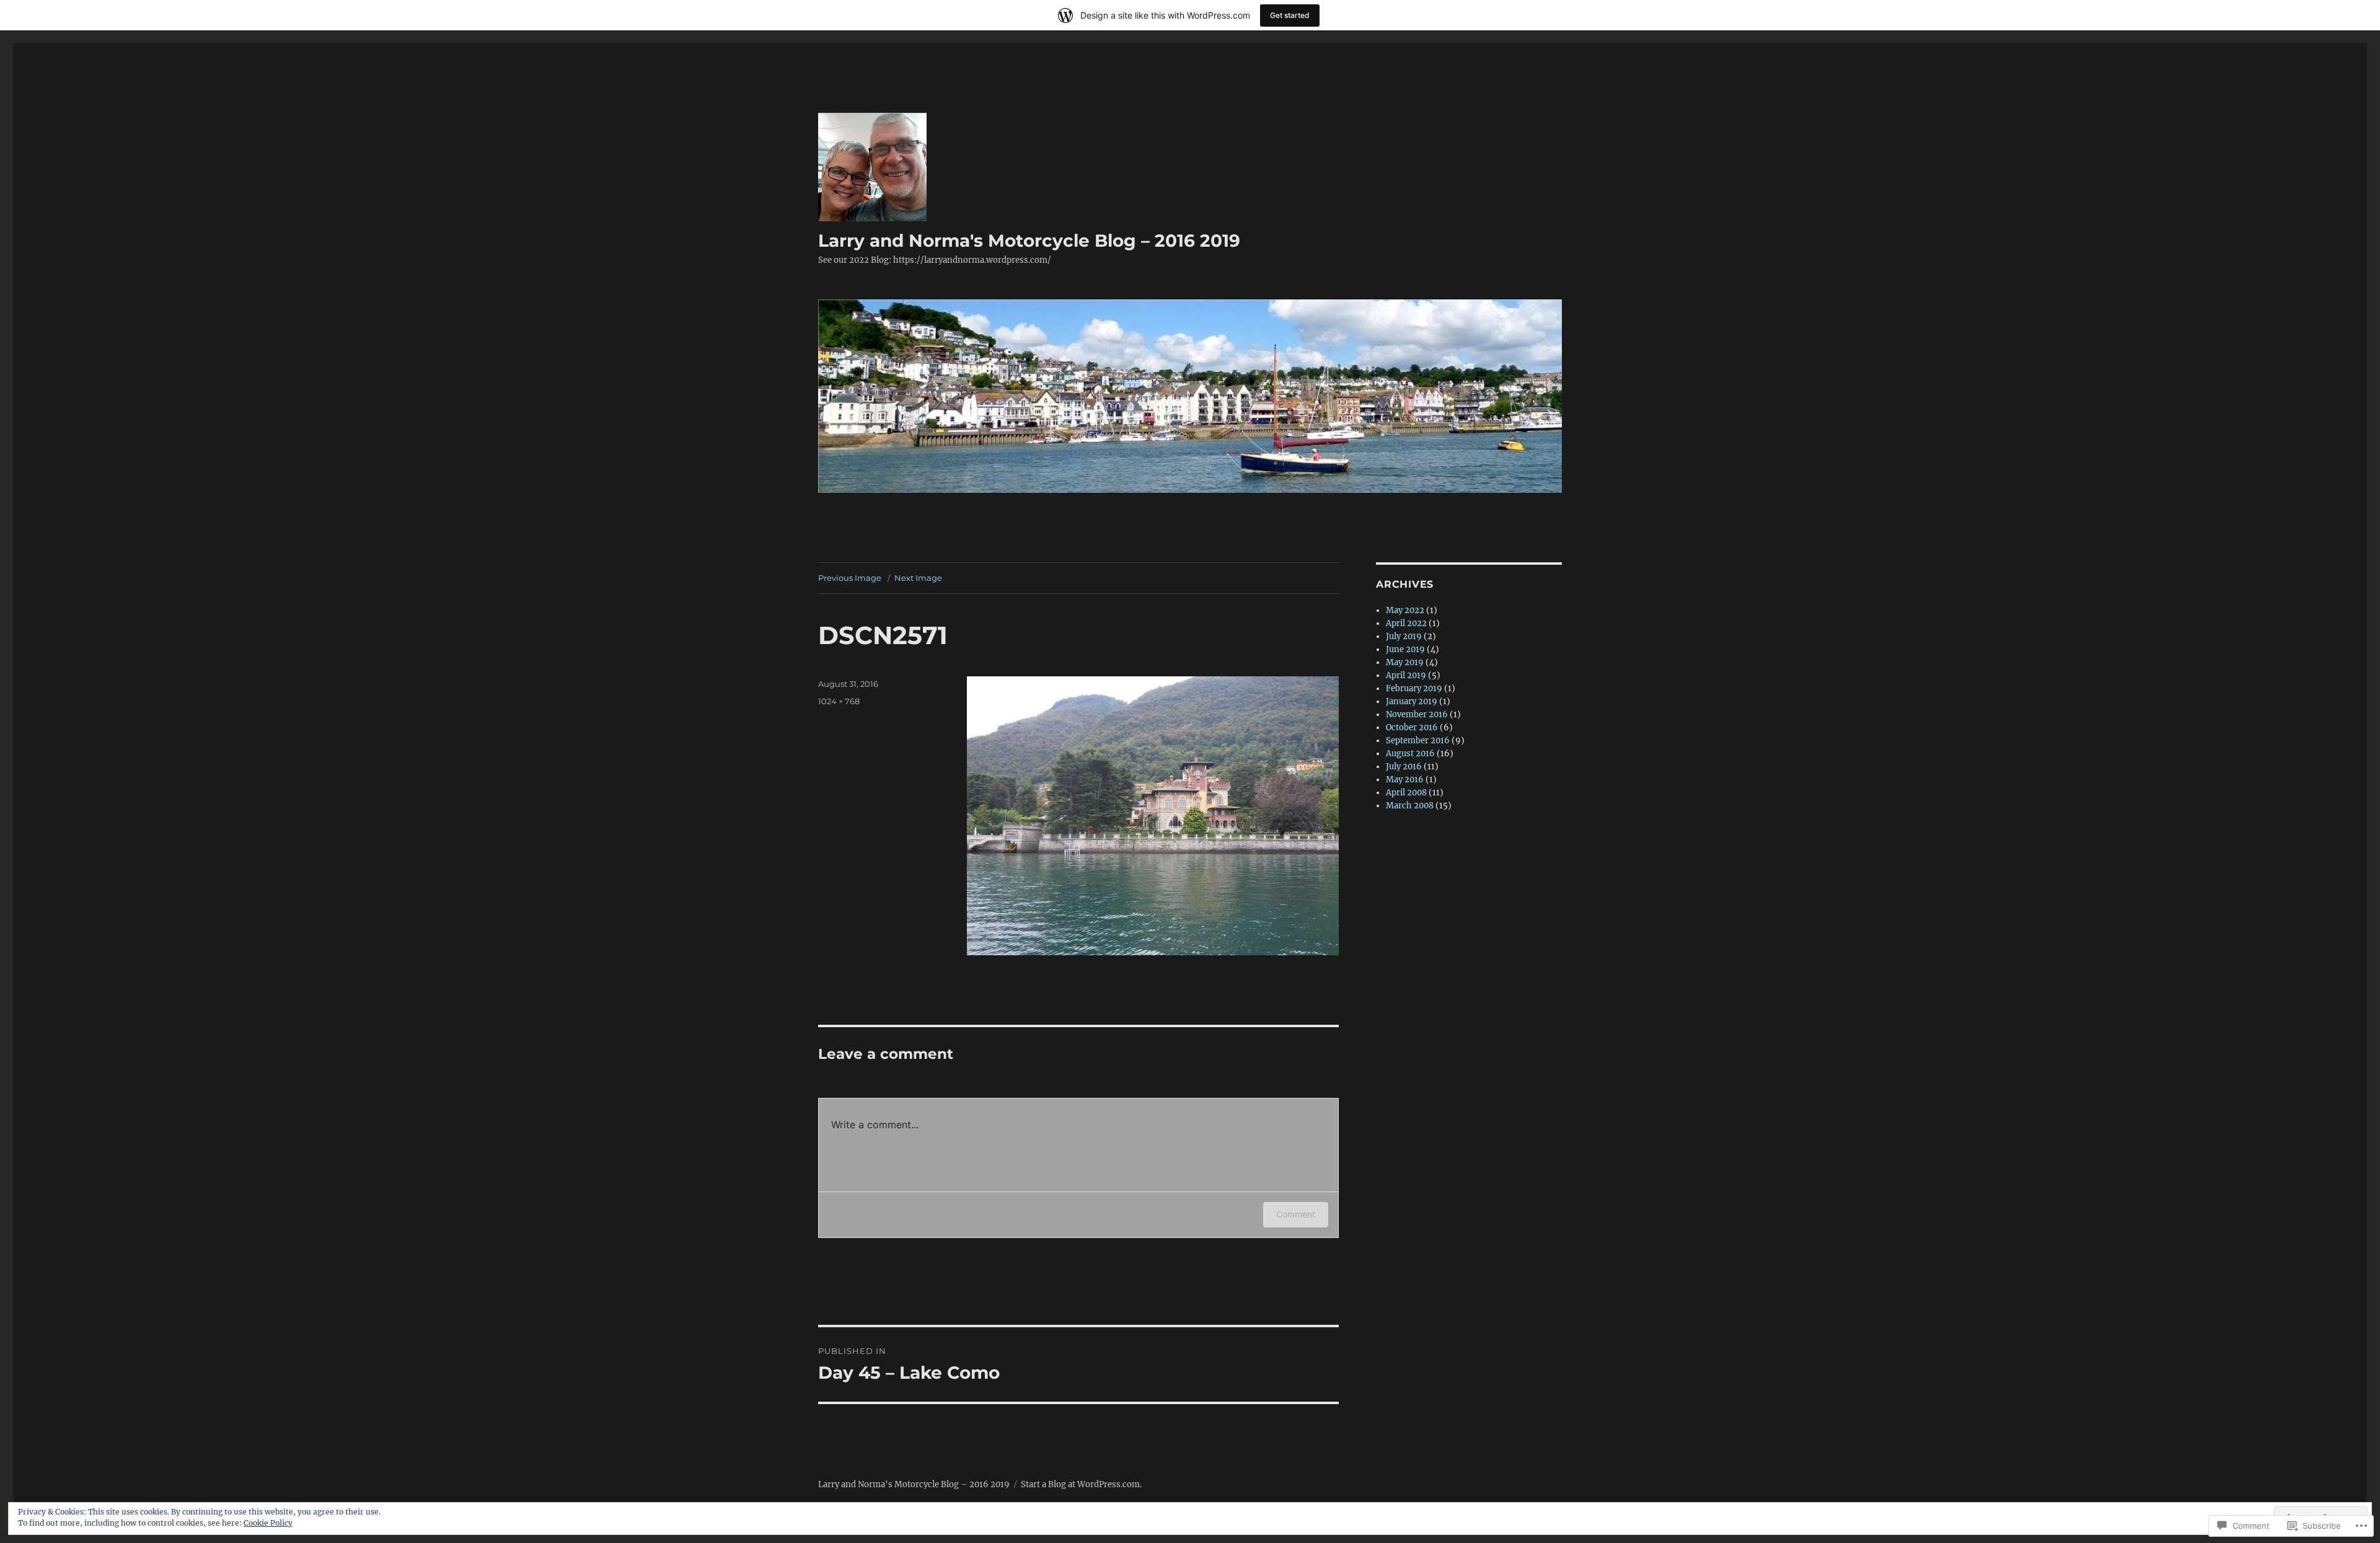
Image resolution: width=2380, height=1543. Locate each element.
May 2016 (1405, 780)
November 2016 (1417, 714)
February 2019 (1414, 688)
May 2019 (1405, 662)
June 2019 (1405, 649)
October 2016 (1412, 727)
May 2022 (1405, 610)
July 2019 (1404, 636)
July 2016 (1404, 767)
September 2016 (1418, 741)
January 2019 (1412, 701)
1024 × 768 (839, 701)
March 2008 (1410, 806)
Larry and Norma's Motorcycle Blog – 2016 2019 (1029, 241)
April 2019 (1406, 675)
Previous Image (850, 578)
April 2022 (1406, 623)
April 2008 (1406, 793)
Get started (1290, 15)
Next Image (918, 578)
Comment (1296, 1214)
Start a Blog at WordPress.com (1080, 1484)
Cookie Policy (268, 1523)
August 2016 (1410, 754)
